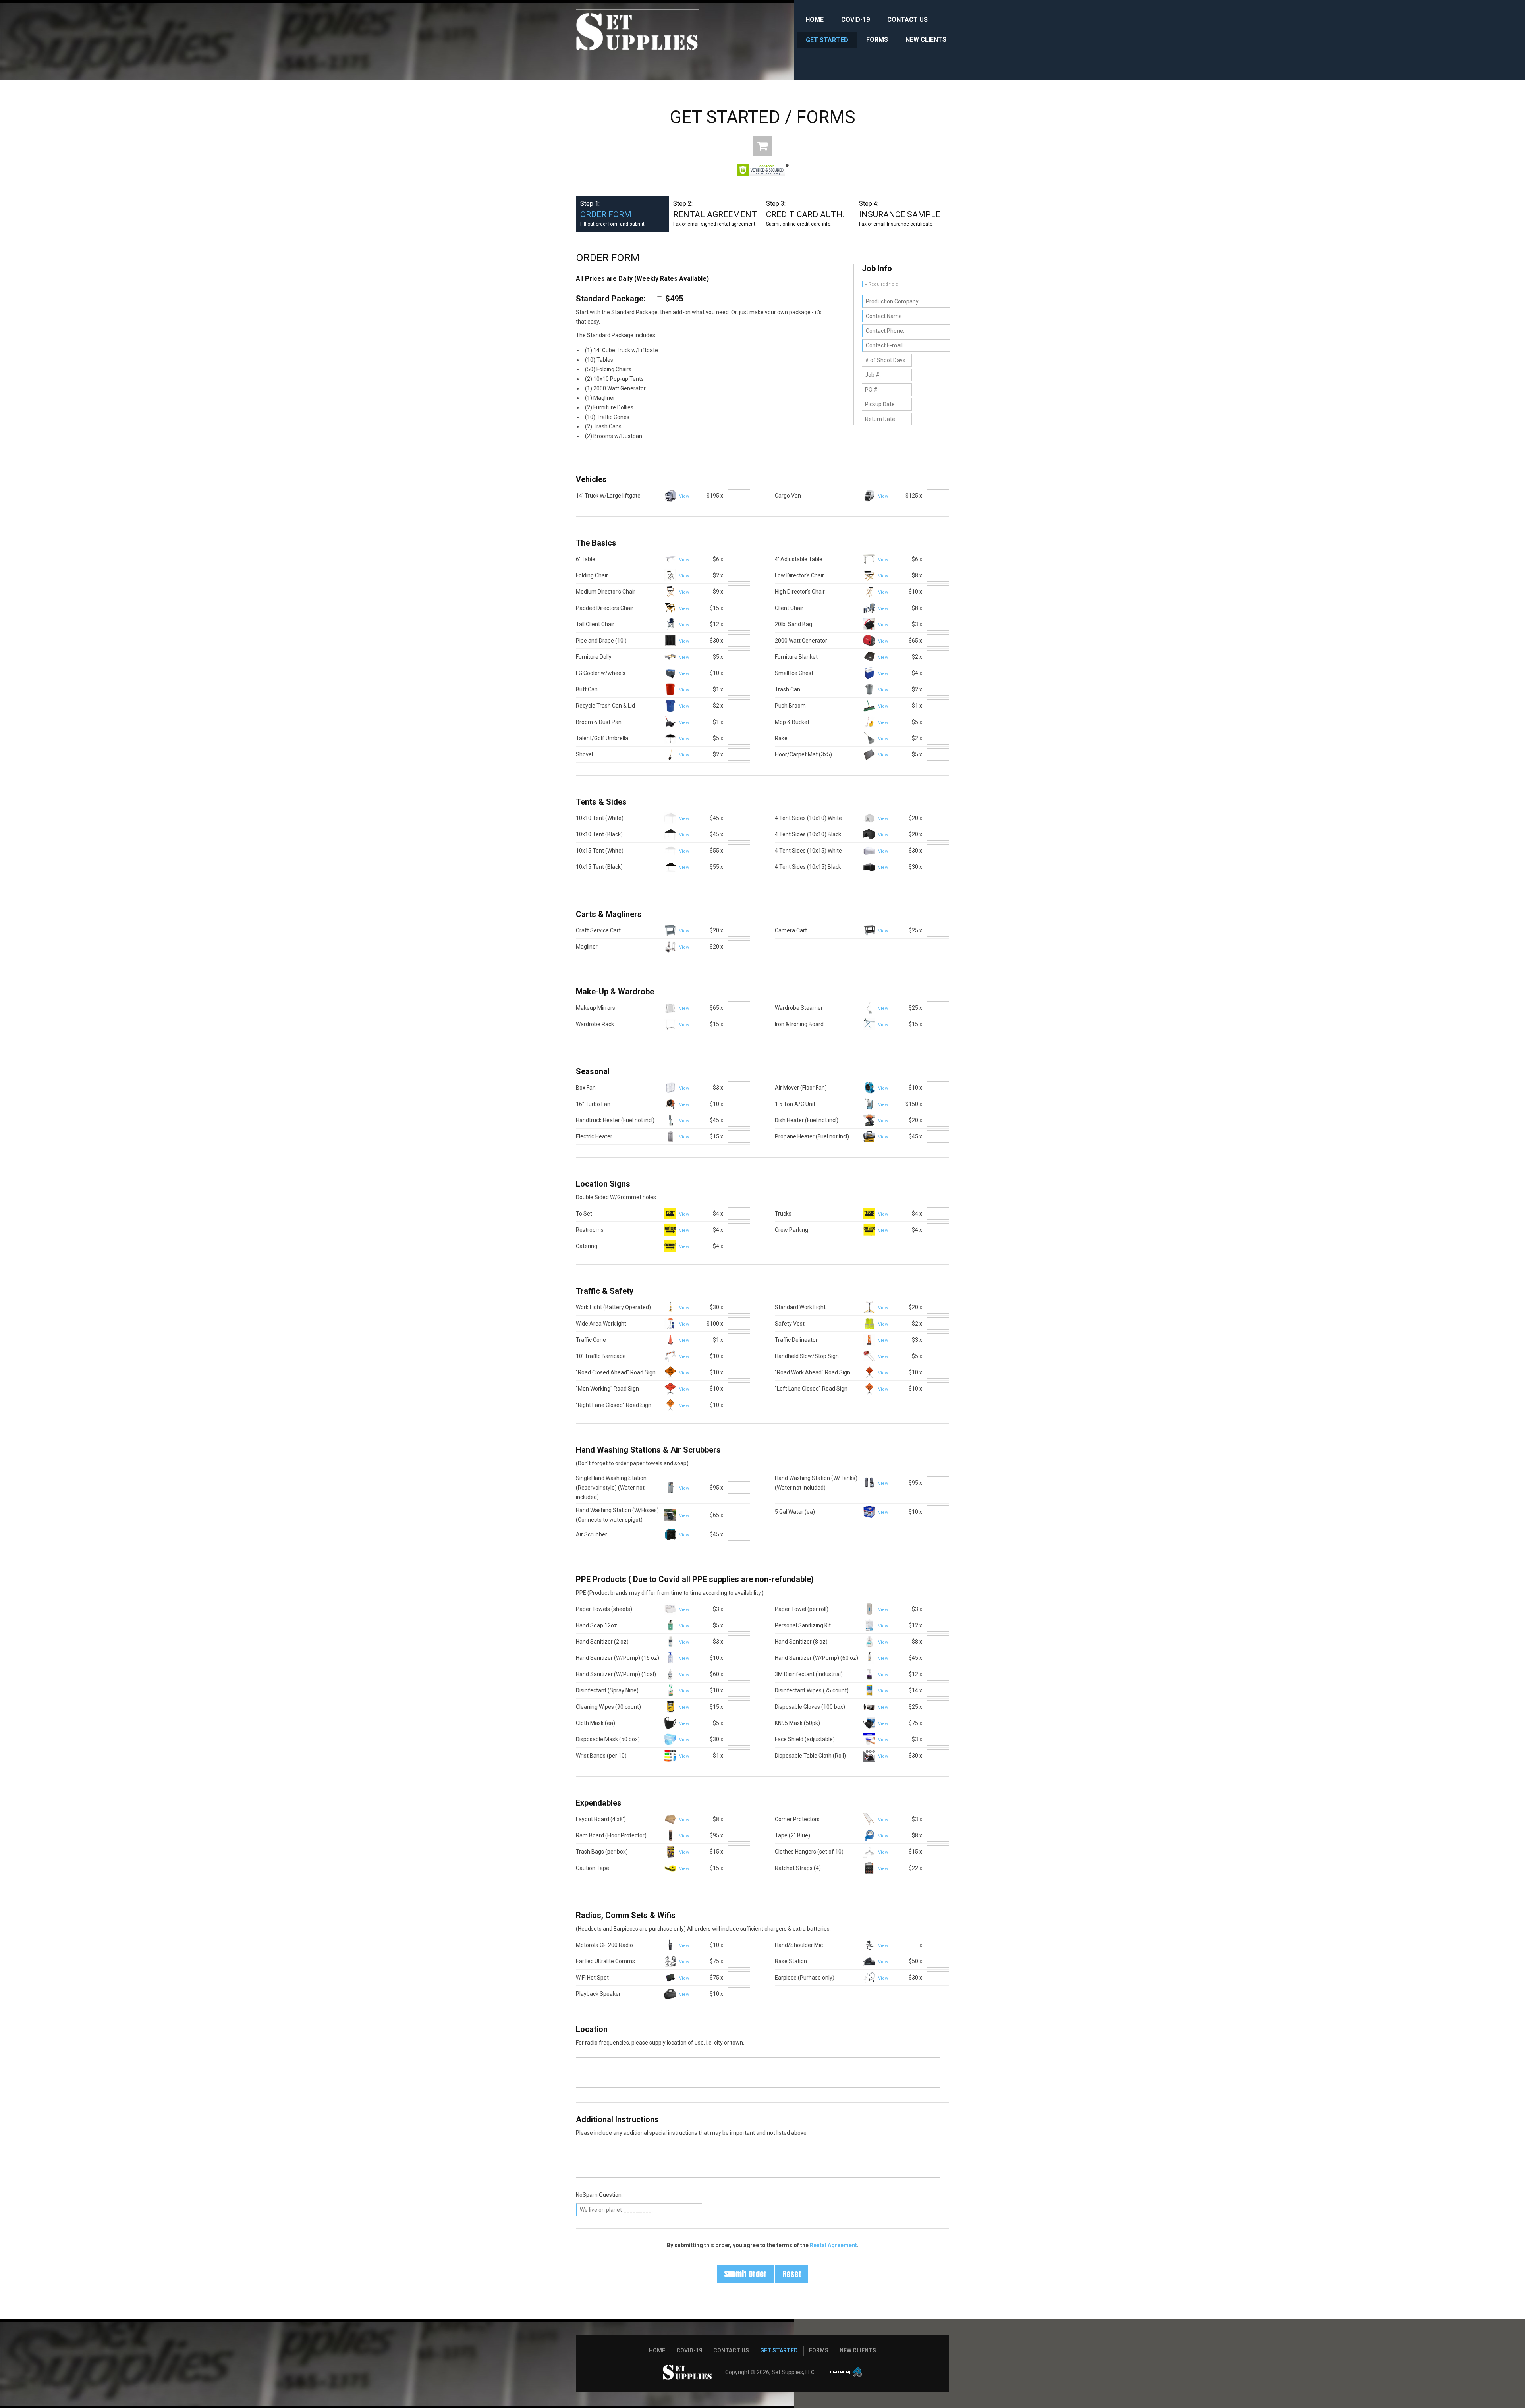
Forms (877, 40)
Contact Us (907, 20)
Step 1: (613, 213)
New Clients (926, 40)
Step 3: (805, 213)
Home (815, 20)
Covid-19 (855, 20)
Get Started (827, 40)
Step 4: (900, 213)
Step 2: (715, 213)
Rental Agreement (833, 2245)
